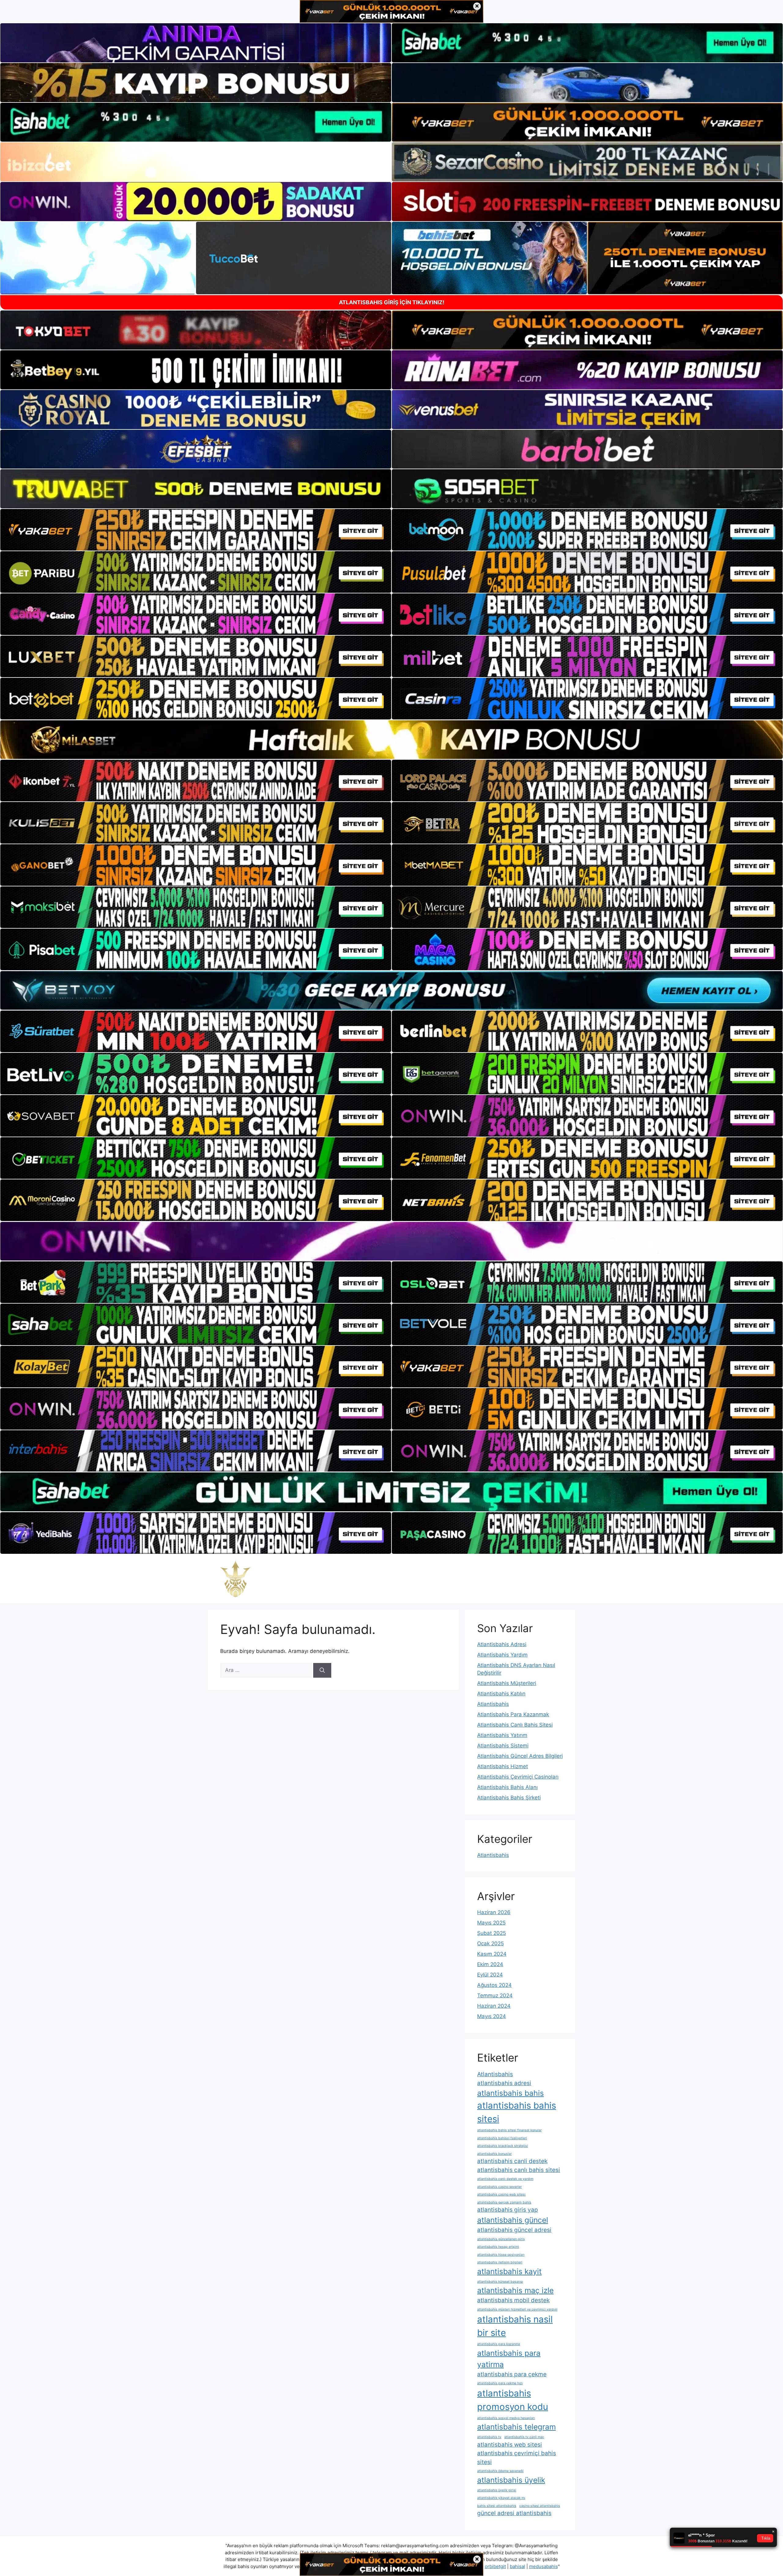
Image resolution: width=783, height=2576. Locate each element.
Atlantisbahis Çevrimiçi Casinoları (518, 1777)
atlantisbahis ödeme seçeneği (500, 2471)
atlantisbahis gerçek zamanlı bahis (504, 2202)
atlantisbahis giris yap (508, 2210)
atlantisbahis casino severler (499, 2187)
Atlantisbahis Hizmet (503, 1766)
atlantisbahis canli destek (512, 2161)
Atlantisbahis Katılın (501, 1694)
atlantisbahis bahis (510, 2093)
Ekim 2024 (490, 1964)
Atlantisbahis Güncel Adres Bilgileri (520, 1756)
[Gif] (391, 740)
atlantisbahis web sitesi (510, 2445)
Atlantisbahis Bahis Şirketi (509, 1798)
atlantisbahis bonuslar (494, 2154)
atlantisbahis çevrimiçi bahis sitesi (517, 2458)
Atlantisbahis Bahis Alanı (507, 1787)
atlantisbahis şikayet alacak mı (501, 2498)
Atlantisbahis (493, 1704)
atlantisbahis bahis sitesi (517, 2112)
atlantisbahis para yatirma (509, 2359)
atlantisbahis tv (489, 2437)
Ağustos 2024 (494, 1985)
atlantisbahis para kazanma (499, 2344)
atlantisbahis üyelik (511, 2480)
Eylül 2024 (490, 1975)
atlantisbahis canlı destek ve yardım (505, 2179)
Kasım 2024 (492, 1954)
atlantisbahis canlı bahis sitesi (519, 2170)
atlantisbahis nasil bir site (515, 2326)
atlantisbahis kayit (509, 2271)
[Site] (196, 530)
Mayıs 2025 (491, 1923)
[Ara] (322, 1670)
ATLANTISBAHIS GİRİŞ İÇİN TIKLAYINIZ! (392, 302)
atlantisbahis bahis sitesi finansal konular (509, 2130)
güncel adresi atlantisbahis (514, 2513)
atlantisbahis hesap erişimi (498, 2247)
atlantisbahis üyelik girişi (497, 2490)
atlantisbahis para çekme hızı (500, 2383)
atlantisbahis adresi (504, 2083)
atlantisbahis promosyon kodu (513, 2400)
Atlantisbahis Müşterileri (507, 1683)
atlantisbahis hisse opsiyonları (501, 2255)
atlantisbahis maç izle (515, 2290)
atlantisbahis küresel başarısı (500, 2282)
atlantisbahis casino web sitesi (501, 2194)
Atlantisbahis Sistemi (503, 1746)
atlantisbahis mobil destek (513, 2300)
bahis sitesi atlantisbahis (497, 2506)
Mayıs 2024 (492, 2016)
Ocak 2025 (490, 1943)
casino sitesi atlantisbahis (540, 2506)
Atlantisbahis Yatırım (502, 1735)
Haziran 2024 (494, 2006)
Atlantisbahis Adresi (502, 1644)
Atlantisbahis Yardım (502, 1655)
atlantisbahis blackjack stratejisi (503, 2146)
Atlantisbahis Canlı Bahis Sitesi (515, 1725)
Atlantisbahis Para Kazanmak (513, 1714)
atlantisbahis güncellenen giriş (501, 2239)
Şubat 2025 (492, 1933)
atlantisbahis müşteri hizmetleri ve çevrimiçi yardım (517, 2309)
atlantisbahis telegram (516, 2427)
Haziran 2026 (494, 1912)
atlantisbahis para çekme (512, 2374)
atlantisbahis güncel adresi (514, 2230)
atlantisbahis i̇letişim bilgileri (500, 2262)
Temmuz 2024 (495, 1995)
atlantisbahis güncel (513, 2220)
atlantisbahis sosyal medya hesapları (506, 2418)
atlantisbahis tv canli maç (524, 2437)
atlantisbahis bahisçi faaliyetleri (502, 2138)
